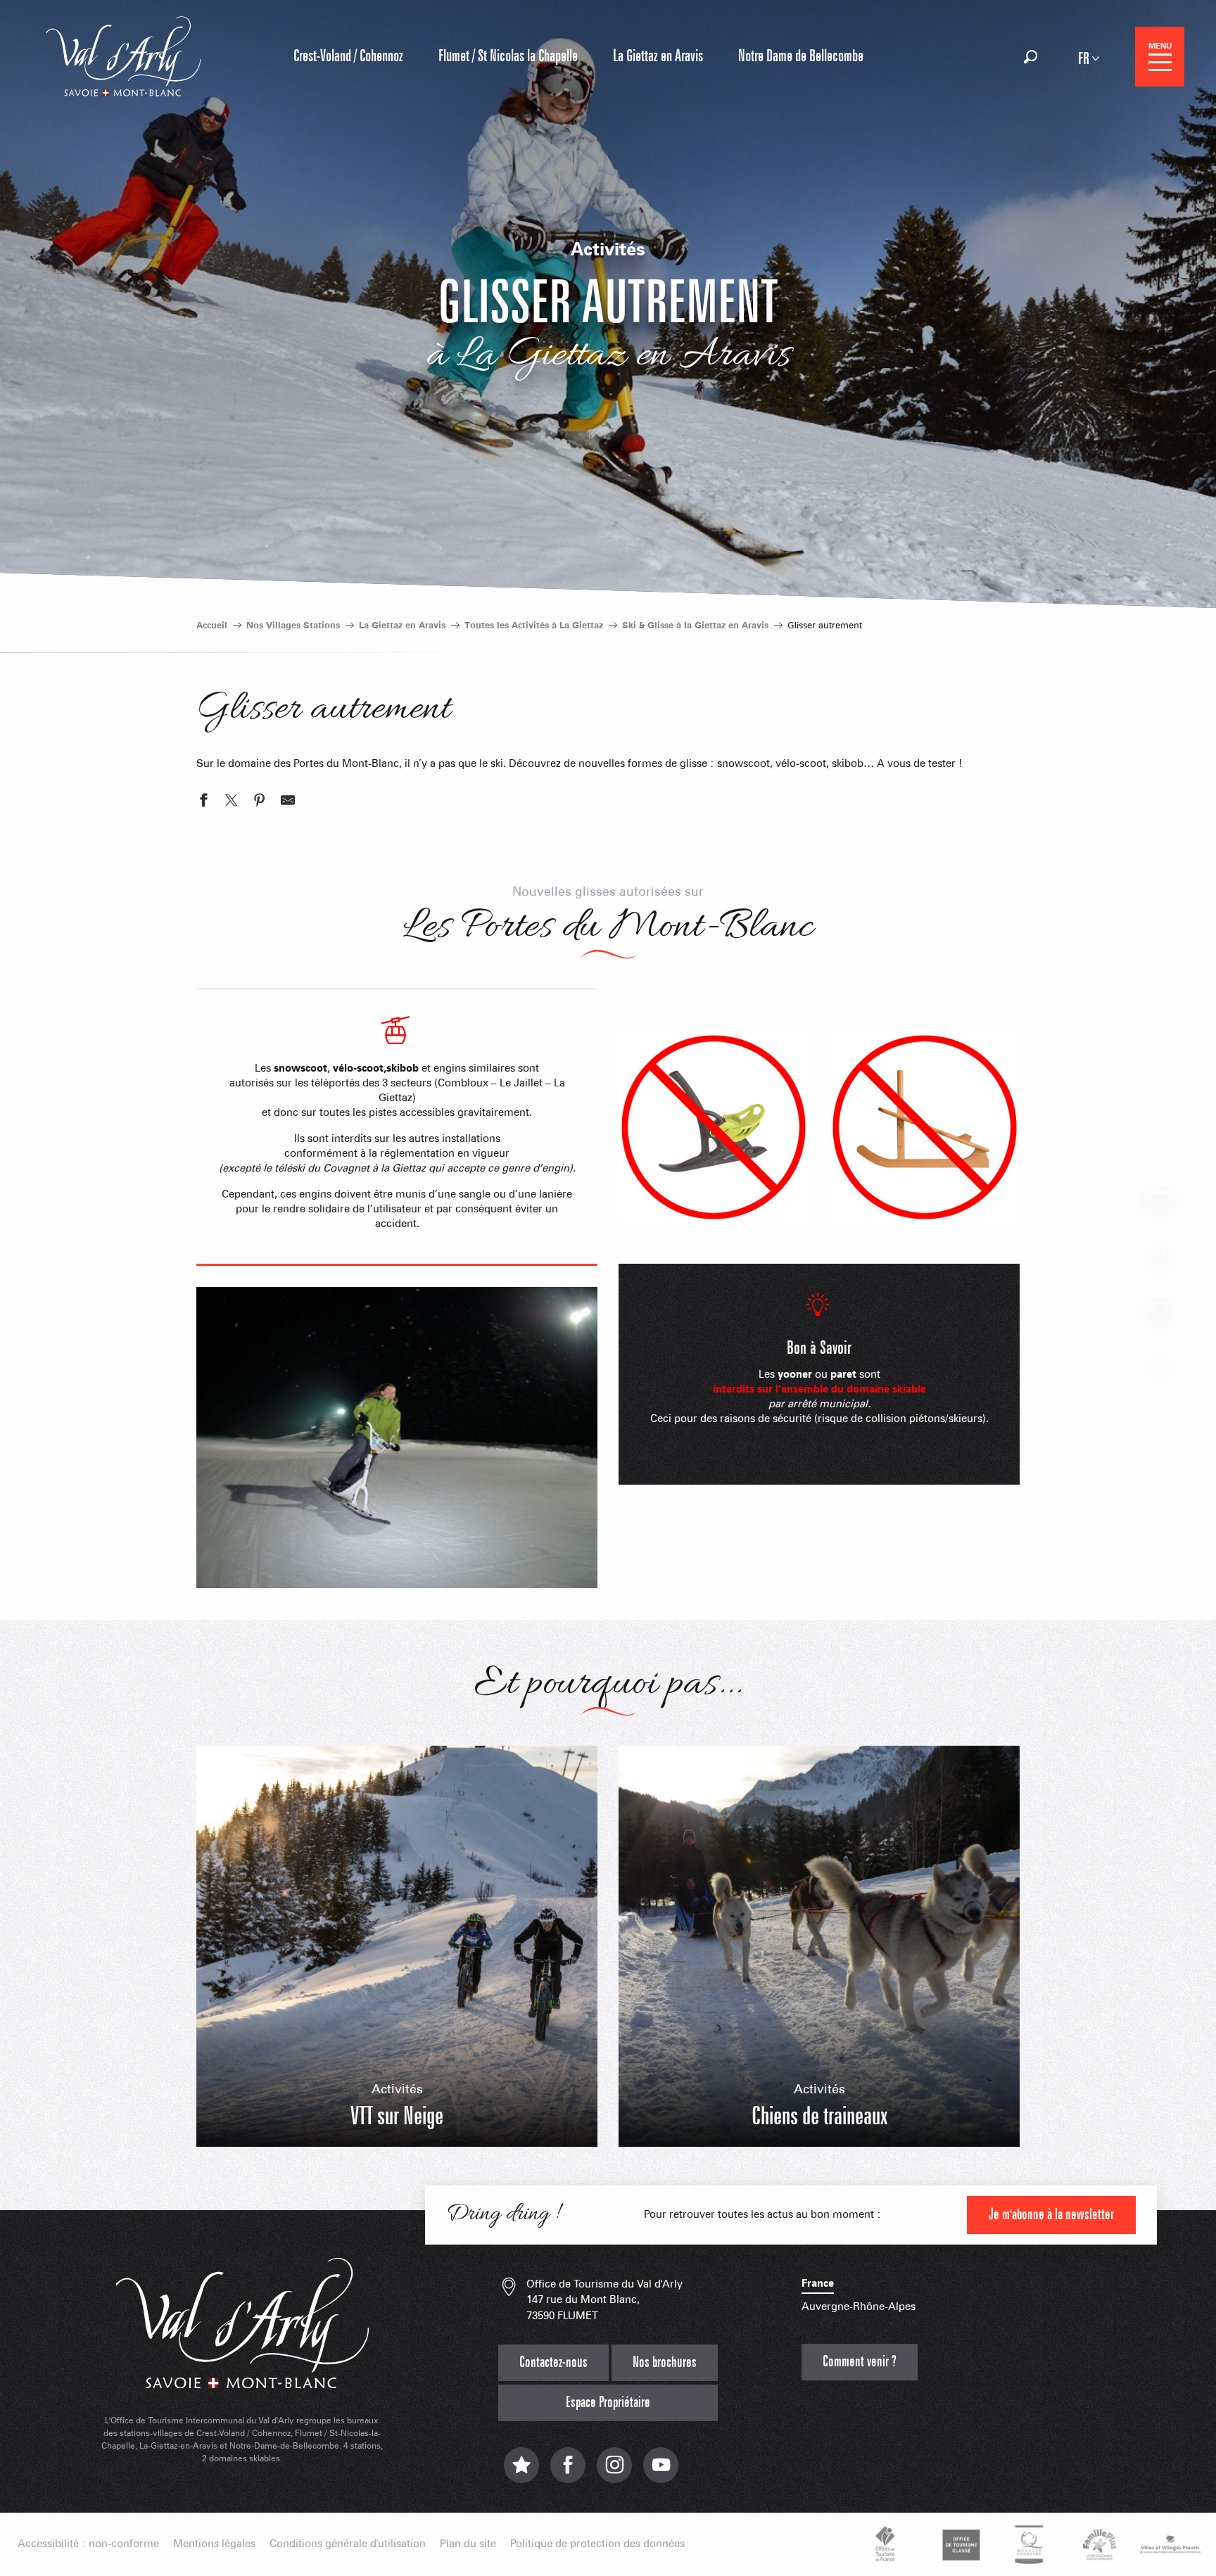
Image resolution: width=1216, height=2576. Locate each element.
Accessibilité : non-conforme (88, 2544)
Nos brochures (665, 2362)
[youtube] (661, 2472)
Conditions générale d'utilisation (348, 2544)
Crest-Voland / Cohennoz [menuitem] (348, 56)
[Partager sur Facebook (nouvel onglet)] (203, 802)
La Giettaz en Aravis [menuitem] (658, 56)
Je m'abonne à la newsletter (1051, 2215)
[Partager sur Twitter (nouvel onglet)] (232, 802)
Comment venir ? (860, 2362)
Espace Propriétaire (608, 2403)
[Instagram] (614, 2472)
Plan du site (468, 2544)
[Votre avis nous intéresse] (521, 2472)
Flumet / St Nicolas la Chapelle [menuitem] (508, 56)
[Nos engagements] (959, 2544)
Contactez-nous (553, 2362)
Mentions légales (214, 2544)
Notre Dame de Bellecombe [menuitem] (801, 56)
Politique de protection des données (597, 2544)
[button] (1031, 57)
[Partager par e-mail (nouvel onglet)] (288, 802)
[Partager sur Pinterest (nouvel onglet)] (260, 802)
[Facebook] (568, 2472)
